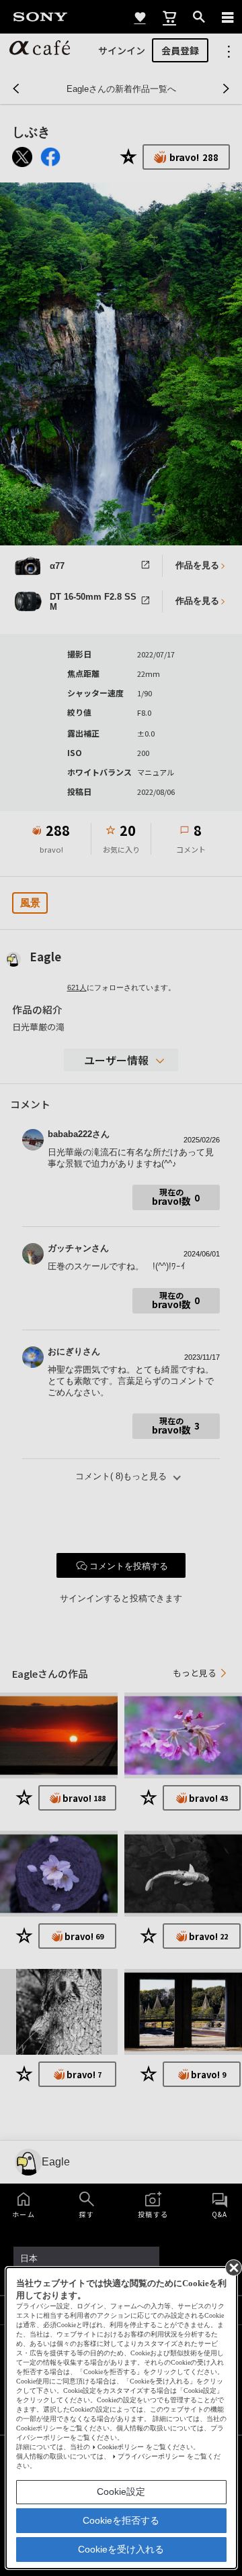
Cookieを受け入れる (121, 2549)
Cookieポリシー (121, 2447)
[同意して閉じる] (233, 2267)
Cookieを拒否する (121, 2520)
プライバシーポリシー (151, 2456)
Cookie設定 (121, 2491)
